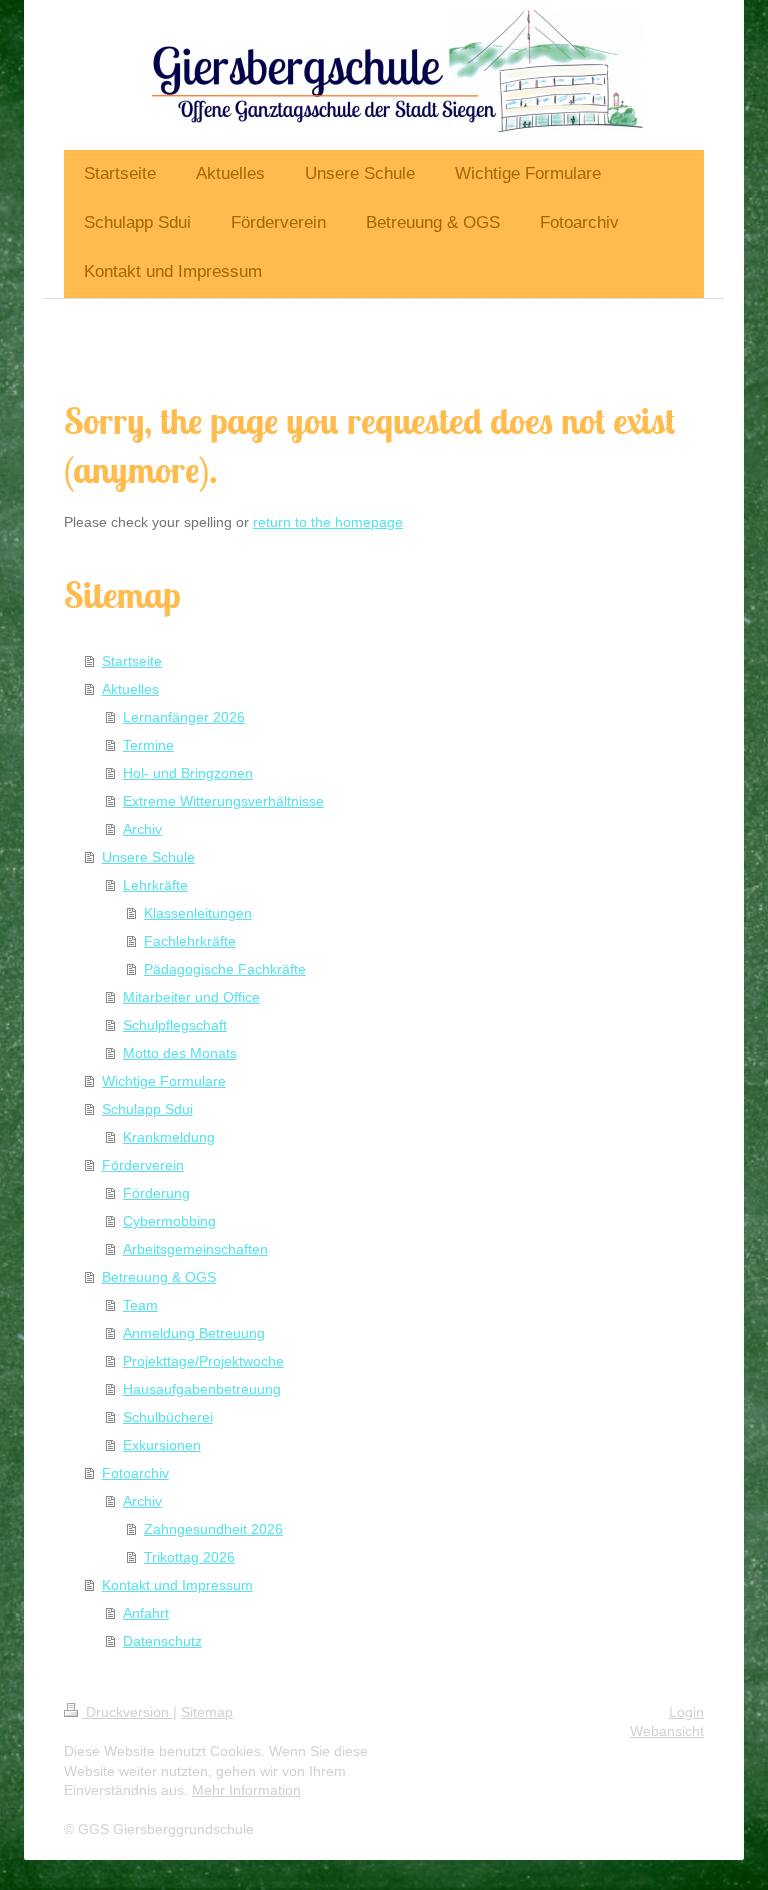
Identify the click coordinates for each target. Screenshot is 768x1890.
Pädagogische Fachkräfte (225, 969)
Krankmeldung (169, 1137)
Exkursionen (162, 1445)
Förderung (156, 1193)
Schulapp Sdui (147, 1109)
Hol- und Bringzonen (188, 773)
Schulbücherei (168, 1417)
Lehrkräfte (155, 885)
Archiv (142, 829)
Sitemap (207, 1712)
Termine (148, 745)
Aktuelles (130, 689)
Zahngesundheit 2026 (213, 1529)
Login (686, 1712)
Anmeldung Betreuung (194, 1333)
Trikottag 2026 (189, 1557)
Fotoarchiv (135, 1473)
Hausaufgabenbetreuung (202, 1389)
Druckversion (127, 1712)
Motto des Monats (180, 1053)
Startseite (132, 661)
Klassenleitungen (198, 913)
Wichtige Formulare (164, 1081)
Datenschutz (162, 1641)
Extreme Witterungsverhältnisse (223, 801)
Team (140, 1305)
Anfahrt (146, 1613)
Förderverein (143, 1165)
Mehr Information (246, 1790)
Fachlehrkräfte (190, 941)
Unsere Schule (148, 857)
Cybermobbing (169, 1221)
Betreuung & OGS (159, 1277)
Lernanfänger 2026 (184, 717)
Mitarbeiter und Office (191, 997)
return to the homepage (328, 522)
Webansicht (667, 1731)
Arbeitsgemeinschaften (195, 1249)
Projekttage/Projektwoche (203, 1361)
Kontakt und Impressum (177, 1585)
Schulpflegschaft (175, 1025)
